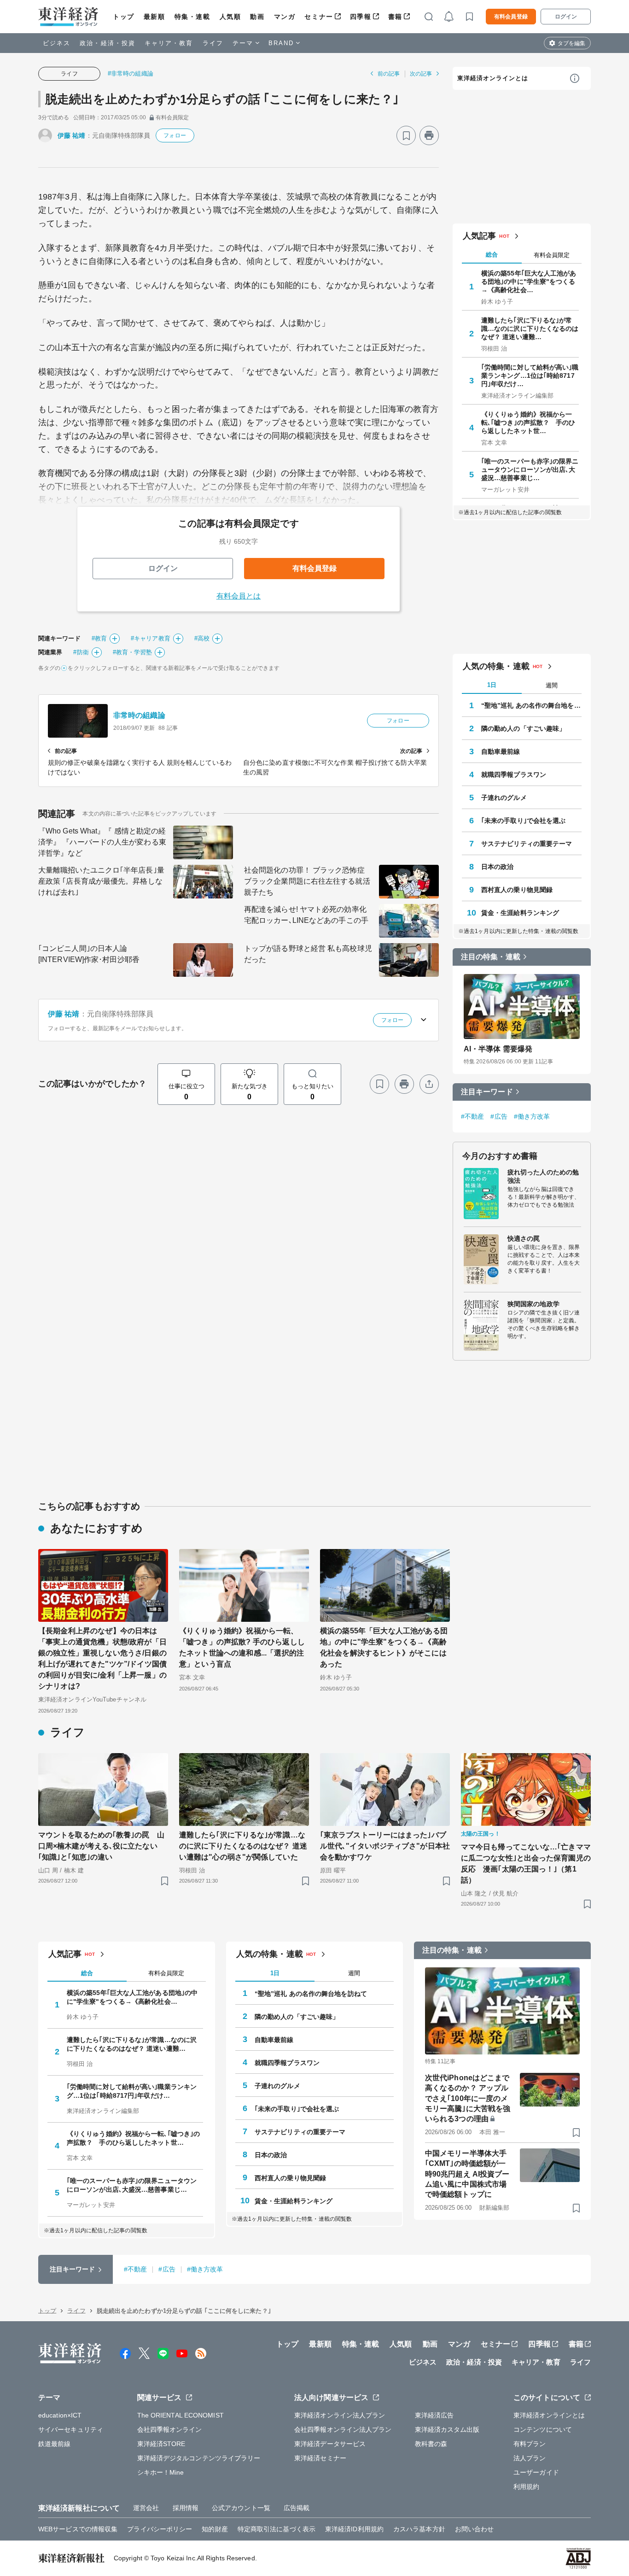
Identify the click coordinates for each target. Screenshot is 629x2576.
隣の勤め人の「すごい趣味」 (523, 728)
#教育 (99, 638)
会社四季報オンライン (170, 2429)
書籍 (395, 17)
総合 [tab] (492, 255)
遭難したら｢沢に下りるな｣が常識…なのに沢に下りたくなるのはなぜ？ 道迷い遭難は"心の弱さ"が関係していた (243, 1846)
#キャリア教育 (151, 638)
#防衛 (81, 652)
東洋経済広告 (434, 2415)
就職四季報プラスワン (514, 775)
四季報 (361, 17)
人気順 (230, 17)
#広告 (499, 1116)
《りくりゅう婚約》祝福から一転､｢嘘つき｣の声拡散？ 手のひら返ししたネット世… (528, 422)
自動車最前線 (501, 751)
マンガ (285, 17)
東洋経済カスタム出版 (447, 2429)
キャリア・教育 (169, 43)
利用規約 (526, 2487)
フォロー (175, 135)
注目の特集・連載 (491, 957)
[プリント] (429, 135)
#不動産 (472, 1116)
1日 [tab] (492, 685)
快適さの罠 (524, 1238)
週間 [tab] (552, 685)
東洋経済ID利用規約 (354, 2529)
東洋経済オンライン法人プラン (340, 2415)
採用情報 (186, 2508)
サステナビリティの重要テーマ (527, 844)
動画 (257, 17)
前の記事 (389, 74)
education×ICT (60, 2415)
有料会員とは (239, 596)
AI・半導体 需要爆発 (498, 1049)
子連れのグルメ (504, 798)
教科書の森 (431, 2444)
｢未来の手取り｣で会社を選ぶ (523, 821)
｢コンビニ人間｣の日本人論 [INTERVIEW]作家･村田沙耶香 (89, 954)
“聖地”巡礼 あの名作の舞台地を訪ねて (531, 705)
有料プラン (530, 2444)
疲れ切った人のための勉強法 (543, 1176)
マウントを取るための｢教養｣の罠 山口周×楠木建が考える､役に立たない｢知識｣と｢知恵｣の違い (101, 1846)
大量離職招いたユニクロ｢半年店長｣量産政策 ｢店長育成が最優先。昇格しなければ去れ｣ (101, 881)
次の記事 (421, 74)
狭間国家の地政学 (533, 1304)
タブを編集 (571, 43)
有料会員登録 (511, 17)
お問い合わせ (475, 2529)
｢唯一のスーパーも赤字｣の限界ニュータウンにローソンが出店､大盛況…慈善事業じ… (530, 469)
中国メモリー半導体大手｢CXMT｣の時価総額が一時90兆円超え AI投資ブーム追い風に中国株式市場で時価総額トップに (467, 2174)
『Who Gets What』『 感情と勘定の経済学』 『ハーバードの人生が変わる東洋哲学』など (102, 842)
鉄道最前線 (55, 2444)
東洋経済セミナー (320, 2458)
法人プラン (530, 2458)
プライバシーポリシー (160, 2529)
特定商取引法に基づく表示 (277, 2529)
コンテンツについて (543, 2429)
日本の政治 (498, 867)
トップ (124, 17)
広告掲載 (297, 2508)
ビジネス (57, 43)
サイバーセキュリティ (71, 2429)
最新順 (154, 17)
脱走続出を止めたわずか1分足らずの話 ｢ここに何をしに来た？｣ (222, 99)
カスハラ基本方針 (419, 2529)
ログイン (566, 17)
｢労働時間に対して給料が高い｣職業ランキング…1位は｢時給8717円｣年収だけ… (530, 376)
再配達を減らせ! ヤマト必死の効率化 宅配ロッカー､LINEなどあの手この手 (306, 915)
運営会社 (146, 2508)
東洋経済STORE (161, 2444)
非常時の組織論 (139, 715)
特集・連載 (192, 17)
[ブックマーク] (406, 135)
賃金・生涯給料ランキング (520, 913)
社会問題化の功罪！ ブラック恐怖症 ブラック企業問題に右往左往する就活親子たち (307, 881)
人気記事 (479, 236)
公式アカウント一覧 (241, 2508)
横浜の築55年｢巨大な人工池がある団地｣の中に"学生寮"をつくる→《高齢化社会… (529, 282)
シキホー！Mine (161, 2472)
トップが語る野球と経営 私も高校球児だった (308, 954)
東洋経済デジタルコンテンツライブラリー (199, 2458)
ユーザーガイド (536, 2472)
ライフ (213, 43)
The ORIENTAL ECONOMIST (181, 2415)
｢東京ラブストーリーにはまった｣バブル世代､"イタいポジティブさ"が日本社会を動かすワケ (385, 1846)
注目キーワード (487, 1092)
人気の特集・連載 (496, 666)
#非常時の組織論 (131, 73)
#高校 (202, 638)
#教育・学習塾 (133, 652)
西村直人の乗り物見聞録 (517, 890)
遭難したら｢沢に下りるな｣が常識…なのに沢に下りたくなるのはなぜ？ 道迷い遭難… (530, 329)
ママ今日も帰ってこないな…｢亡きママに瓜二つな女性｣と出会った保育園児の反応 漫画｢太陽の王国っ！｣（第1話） (526, 1863)
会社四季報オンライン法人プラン (343, 2429)
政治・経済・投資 (108, 43)
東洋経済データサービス (330, 2444)
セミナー (319, 17)
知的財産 (215, 2529)
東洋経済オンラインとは (493, 78)
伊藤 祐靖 (72, 135)
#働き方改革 (532, 1116)
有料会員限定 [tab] (552, 255)
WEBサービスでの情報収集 (78, 2529)
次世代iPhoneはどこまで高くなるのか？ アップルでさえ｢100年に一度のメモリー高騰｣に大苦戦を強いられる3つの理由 (468, 2098)
